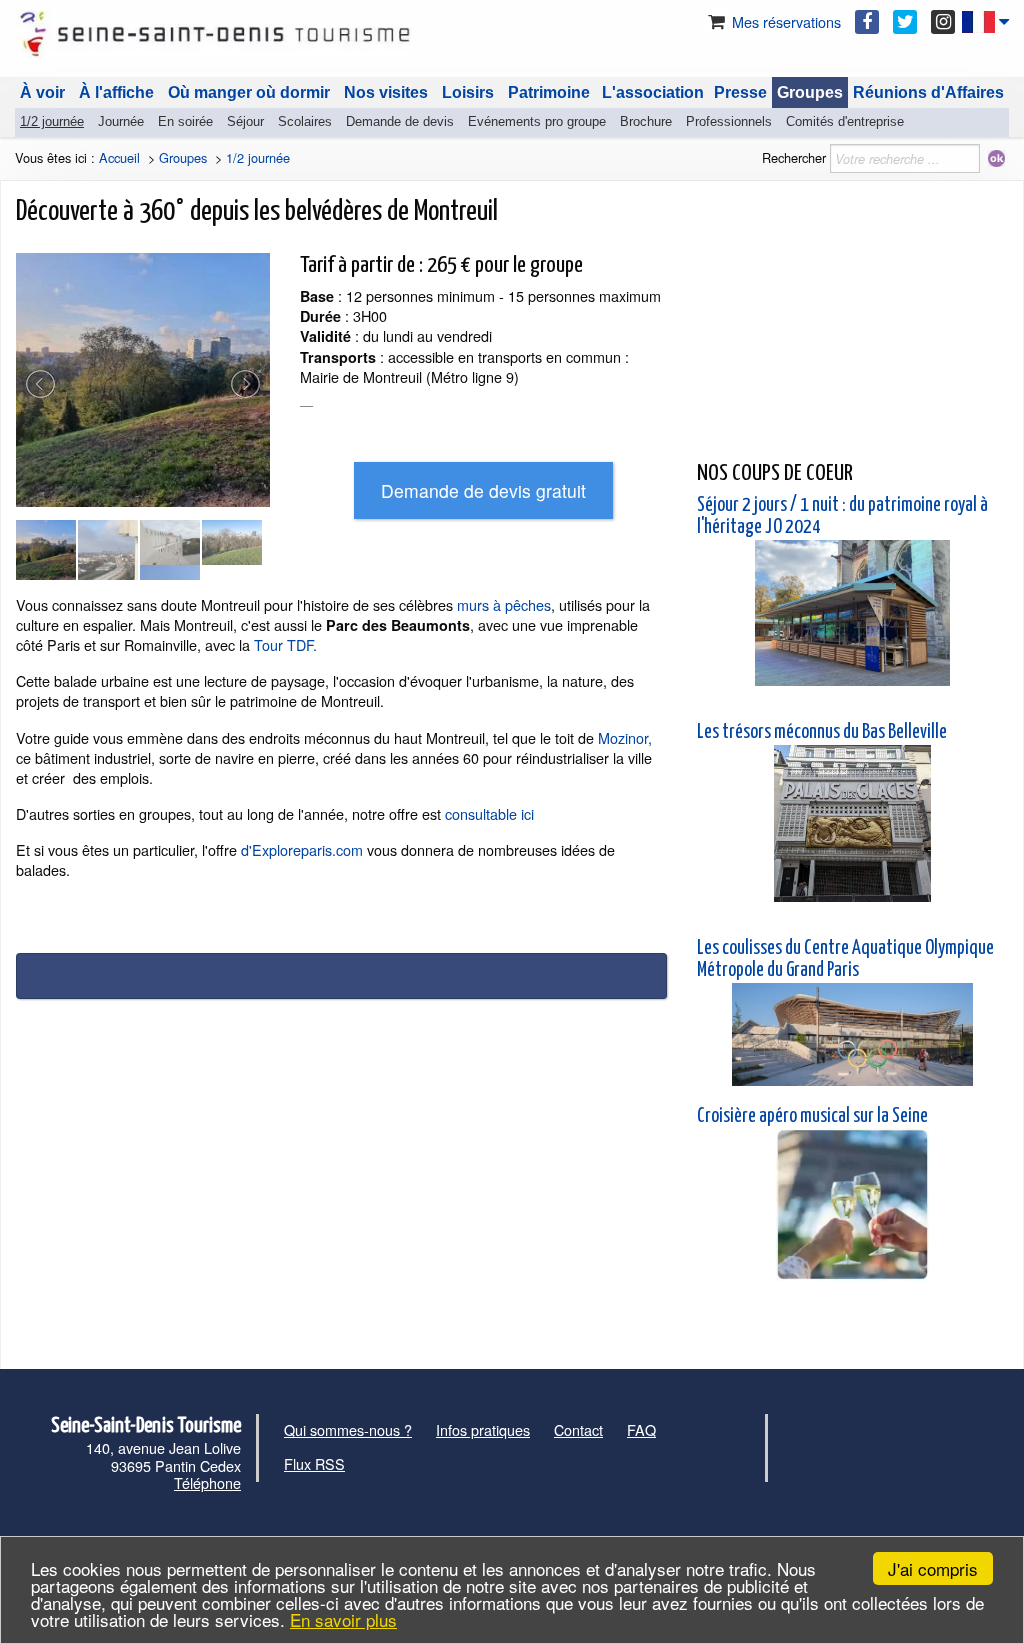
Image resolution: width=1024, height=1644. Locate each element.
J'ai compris (933, 1568)
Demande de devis (400, 121)
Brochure (646, 121)
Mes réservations (784, 21)
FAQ (641, 1429)
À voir (42, 92)
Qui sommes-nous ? (348, 1429)
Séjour (245, 121)
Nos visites (386, 92)
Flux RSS (314, 1463)
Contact (578, 1429)
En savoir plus (343, 1619)
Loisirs (468, 92)
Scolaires (305, 121)
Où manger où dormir (249, 92)
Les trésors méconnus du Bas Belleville (822, 732)
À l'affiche (116, 92)
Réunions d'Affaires (928, 92)
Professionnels (729, 121)
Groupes (810, 92)
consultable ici (489, 813)
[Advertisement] (852, 321)
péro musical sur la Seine (847, 1116)
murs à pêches (504, 604)
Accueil (119, 157)
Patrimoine (549, 92)
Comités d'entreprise (845, 121)
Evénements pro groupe (537, 121)
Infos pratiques (483, 1429)
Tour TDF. (285, 644)
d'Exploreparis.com (300, 849)
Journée (121, 121)
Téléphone (207, 1482)
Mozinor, (625, 737)
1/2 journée (52, 121)
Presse (740, 92)
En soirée (185, 121)
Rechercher (794, 157)
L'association (653, 92)
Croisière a (732, 1116)
